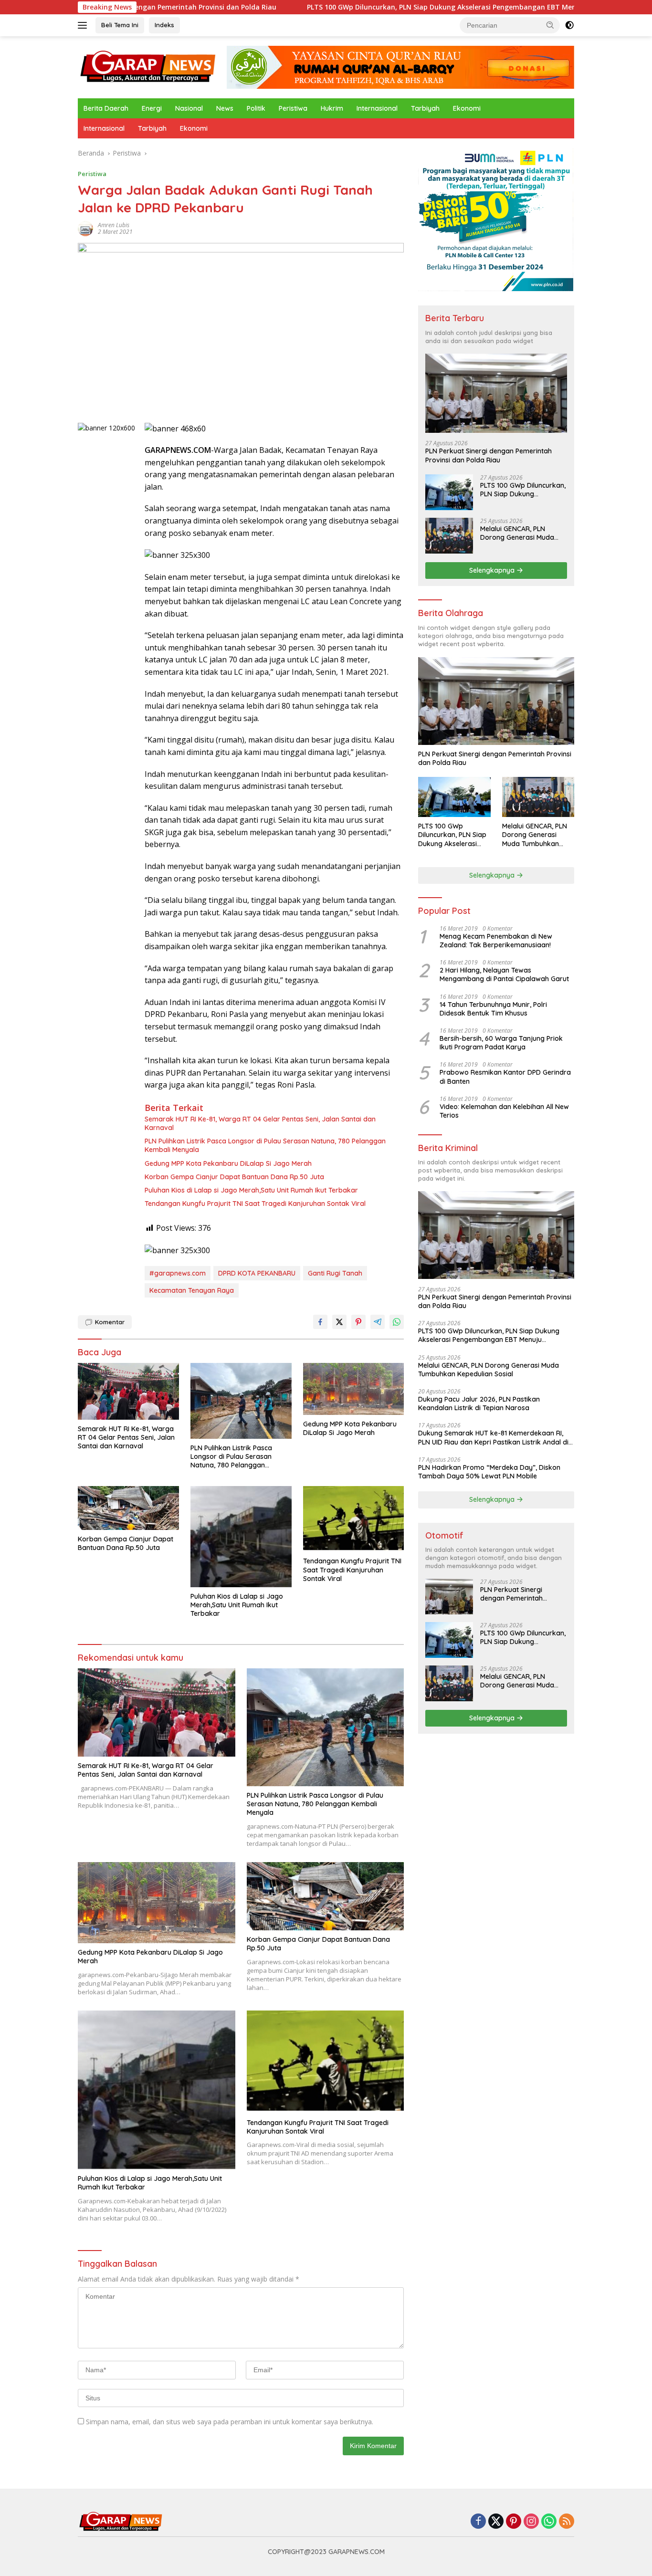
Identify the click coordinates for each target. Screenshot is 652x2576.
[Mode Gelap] (569, 25)
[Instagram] (531, 2522)
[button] (550, 25)
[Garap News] (148, 67)
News (225, 108)
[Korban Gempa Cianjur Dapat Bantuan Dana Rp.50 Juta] (128, 1508)
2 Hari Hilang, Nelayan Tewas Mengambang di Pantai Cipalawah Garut (504, 974)
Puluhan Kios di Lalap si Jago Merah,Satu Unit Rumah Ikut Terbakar (251, 1190)
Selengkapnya (493, 570)
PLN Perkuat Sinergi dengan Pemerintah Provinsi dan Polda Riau (489, 455)
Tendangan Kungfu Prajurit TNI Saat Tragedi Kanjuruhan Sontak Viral (255, 1204)
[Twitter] (496, 2522)
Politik (256, 108)
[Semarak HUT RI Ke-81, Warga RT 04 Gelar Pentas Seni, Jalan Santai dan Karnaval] (128, 1391)
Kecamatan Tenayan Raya (192, 1290)
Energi (152, 108)
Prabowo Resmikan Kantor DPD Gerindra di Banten (505, 1077)
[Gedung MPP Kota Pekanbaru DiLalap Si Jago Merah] (354, 1389)
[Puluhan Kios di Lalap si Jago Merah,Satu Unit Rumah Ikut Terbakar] (241, 1537)
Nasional (189, 108)
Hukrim (332, 108)
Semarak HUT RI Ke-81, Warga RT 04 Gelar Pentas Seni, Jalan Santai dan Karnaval (260, 1123)
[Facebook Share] (320, 1322)
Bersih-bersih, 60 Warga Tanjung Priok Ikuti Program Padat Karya (501, 1043)
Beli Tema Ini (120, 25)
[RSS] (567, 2522)
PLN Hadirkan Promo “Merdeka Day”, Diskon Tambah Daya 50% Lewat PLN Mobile (489, 1472)
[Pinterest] (514, 2522)
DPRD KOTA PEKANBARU (257, 1273)
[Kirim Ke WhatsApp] (397, 1322)
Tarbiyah (425, 108)
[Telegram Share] (378, 1322)
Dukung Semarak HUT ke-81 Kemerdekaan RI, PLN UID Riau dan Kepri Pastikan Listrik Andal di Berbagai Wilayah (493, 1437)
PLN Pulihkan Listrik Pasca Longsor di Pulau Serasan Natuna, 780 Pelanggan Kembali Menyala (265, 1145)
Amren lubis (114, 225)
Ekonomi (467, 108)
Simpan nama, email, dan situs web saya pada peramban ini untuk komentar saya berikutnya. (230, 2422)
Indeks (164, 25)
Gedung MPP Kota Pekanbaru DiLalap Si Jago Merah (228, 1163)
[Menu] (84, 25)
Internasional (377, 108)
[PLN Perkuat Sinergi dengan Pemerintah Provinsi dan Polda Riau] (496, 393)
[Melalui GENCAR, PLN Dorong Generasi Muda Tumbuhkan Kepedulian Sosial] (449, 536)
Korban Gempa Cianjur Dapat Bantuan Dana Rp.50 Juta (234, 1177)
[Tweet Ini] (339, 1322)
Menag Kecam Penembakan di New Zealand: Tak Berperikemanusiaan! (496, 941)
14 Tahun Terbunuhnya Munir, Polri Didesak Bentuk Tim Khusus (493, 1009)
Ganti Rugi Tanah (335, 1273)
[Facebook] (478, 2522)
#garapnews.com (178, 1273)
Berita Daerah (106, 108)
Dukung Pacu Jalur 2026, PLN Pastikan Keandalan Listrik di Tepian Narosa (479, 1403)
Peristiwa (293, 108)
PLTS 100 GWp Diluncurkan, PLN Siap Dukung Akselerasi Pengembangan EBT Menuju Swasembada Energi (387, 7)
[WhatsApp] (549, 2522)
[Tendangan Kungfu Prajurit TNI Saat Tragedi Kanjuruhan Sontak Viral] (354, 1519)
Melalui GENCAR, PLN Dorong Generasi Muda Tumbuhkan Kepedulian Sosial (517, 533)
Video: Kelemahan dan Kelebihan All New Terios (504, 1111)
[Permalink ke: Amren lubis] (85, 228)
